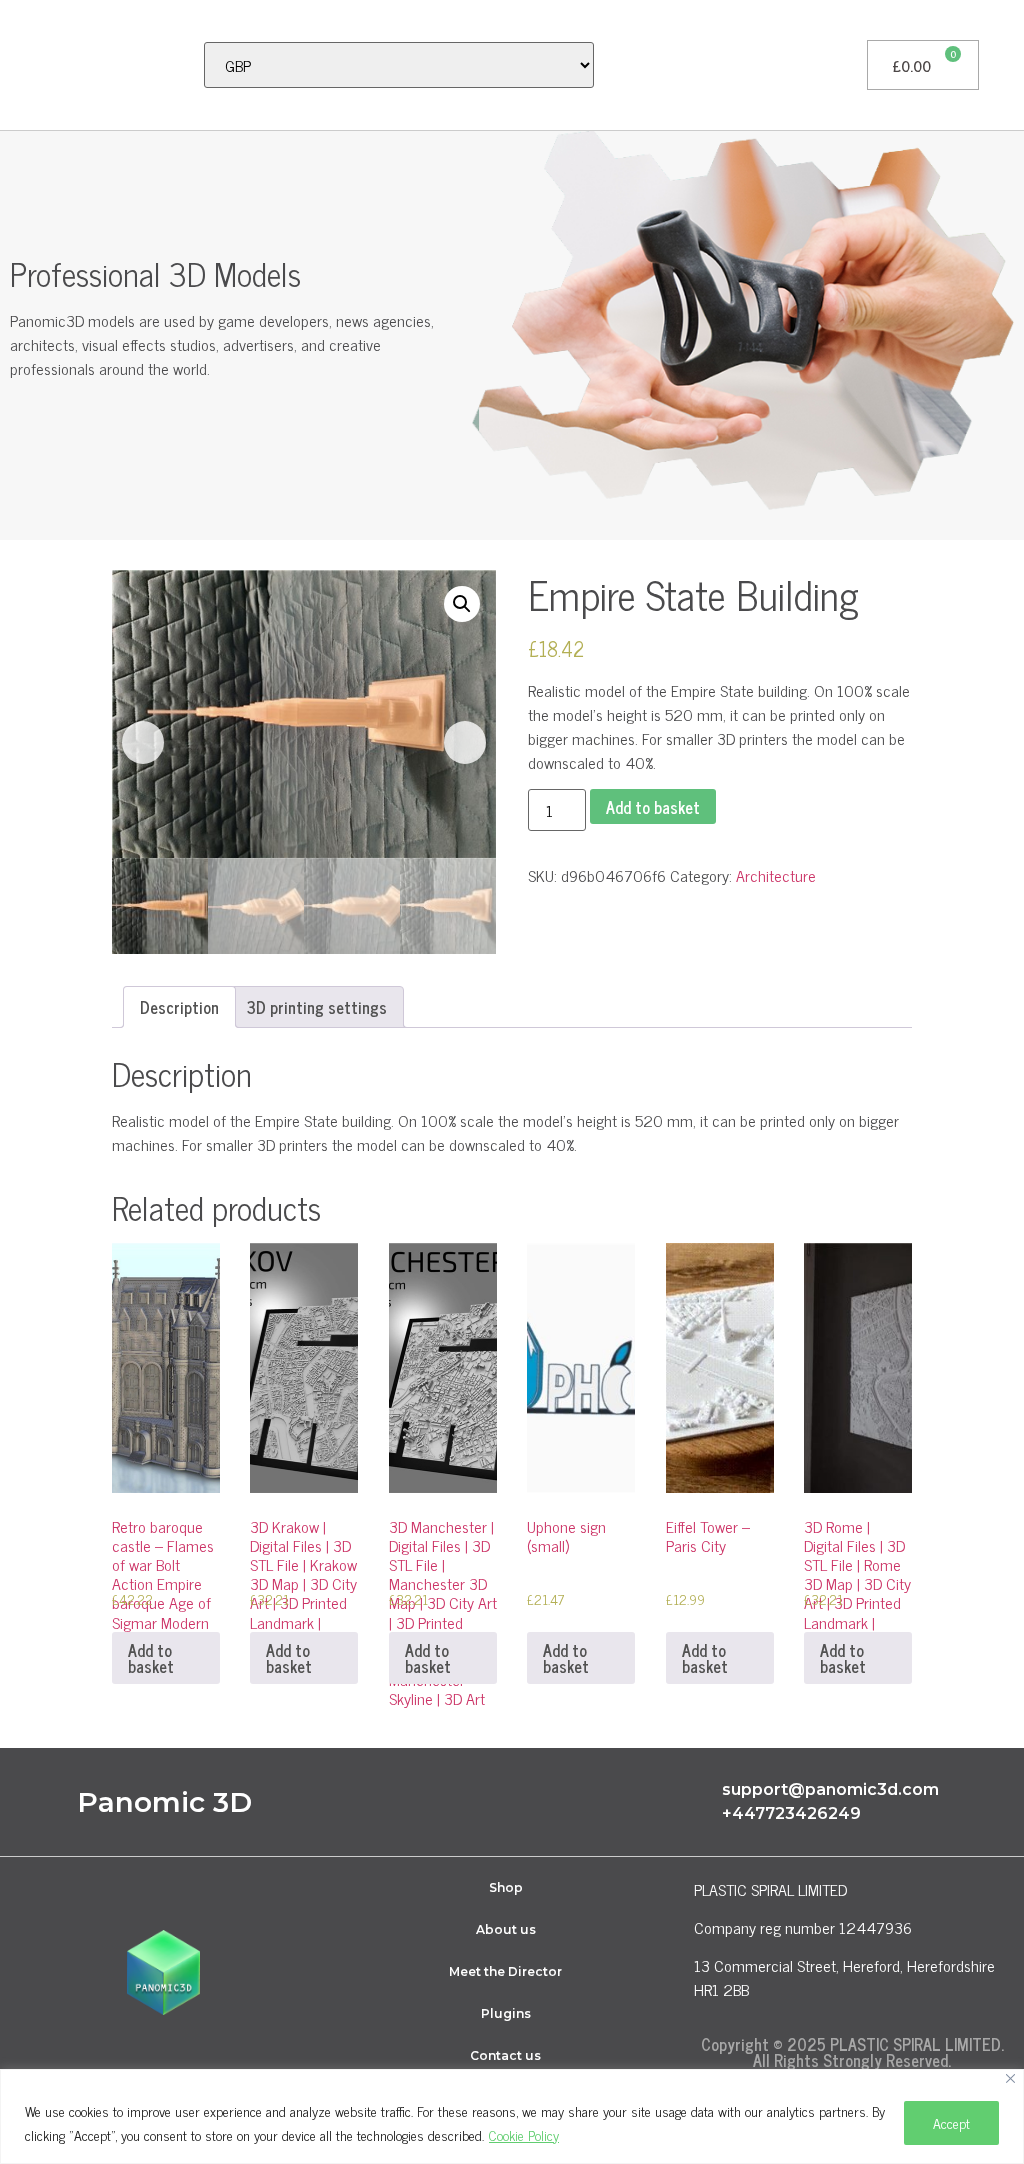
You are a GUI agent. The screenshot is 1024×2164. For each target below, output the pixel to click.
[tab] (179, 1007)
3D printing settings (317, 1007)
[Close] (1010, 2078)
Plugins (506, 2013)
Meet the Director (505, 1971)
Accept (951, 2122)
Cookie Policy (524, 2134)
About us (506, 1929)
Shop (506, 1887)
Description (179, 1007)
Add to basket (653, 807)
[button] (26, 64)
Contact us (505, 2055)
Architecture (776, 875)
